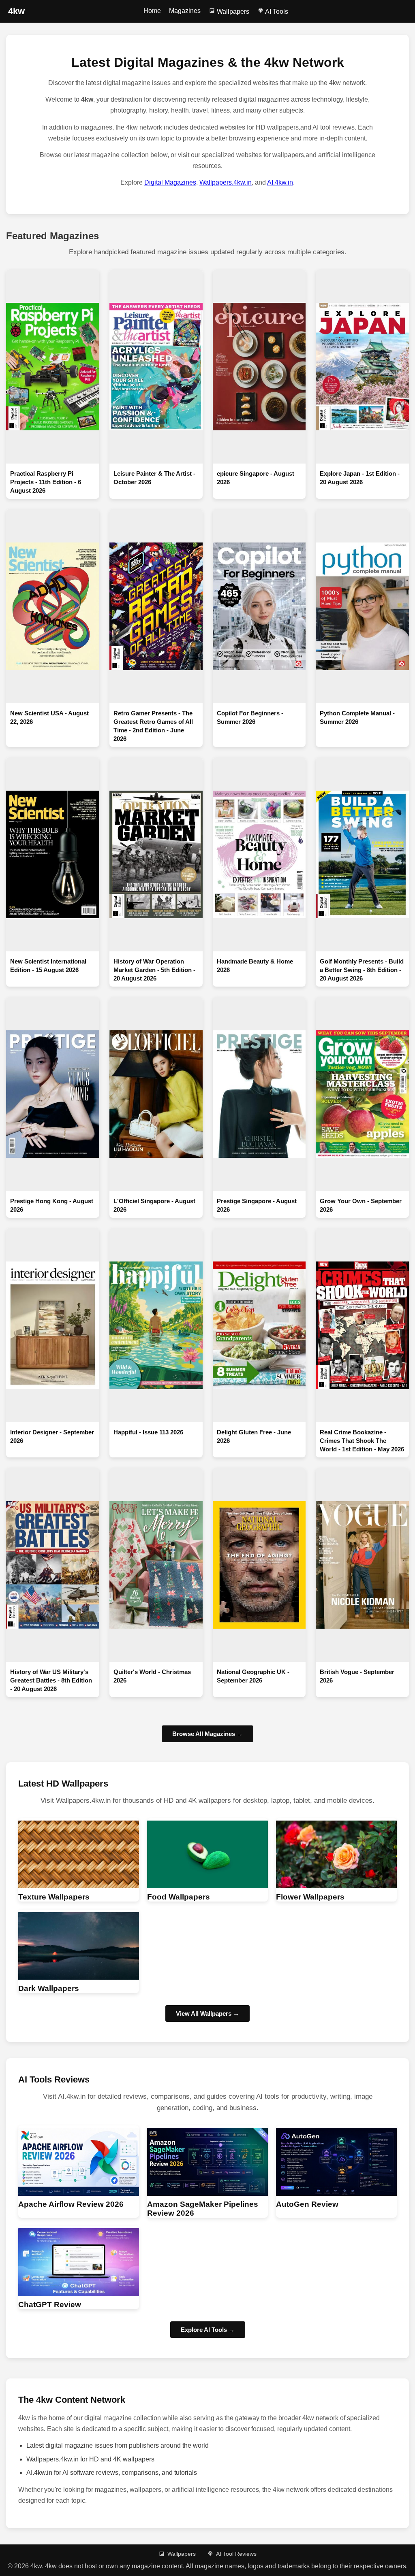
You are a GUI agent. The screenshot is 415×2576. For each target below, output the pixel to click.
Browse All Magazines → (207, 1734)
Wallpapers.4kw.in (226, 182)
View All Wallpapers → (207, 2013)
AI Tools (276, 12)
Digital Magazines (170, 182)
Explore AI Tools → (208, 2330)
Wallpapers (232, 12)
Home (152, 11)
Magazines (185, 11)
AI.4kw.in (280, 182)
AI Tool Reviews (236, 2554)
